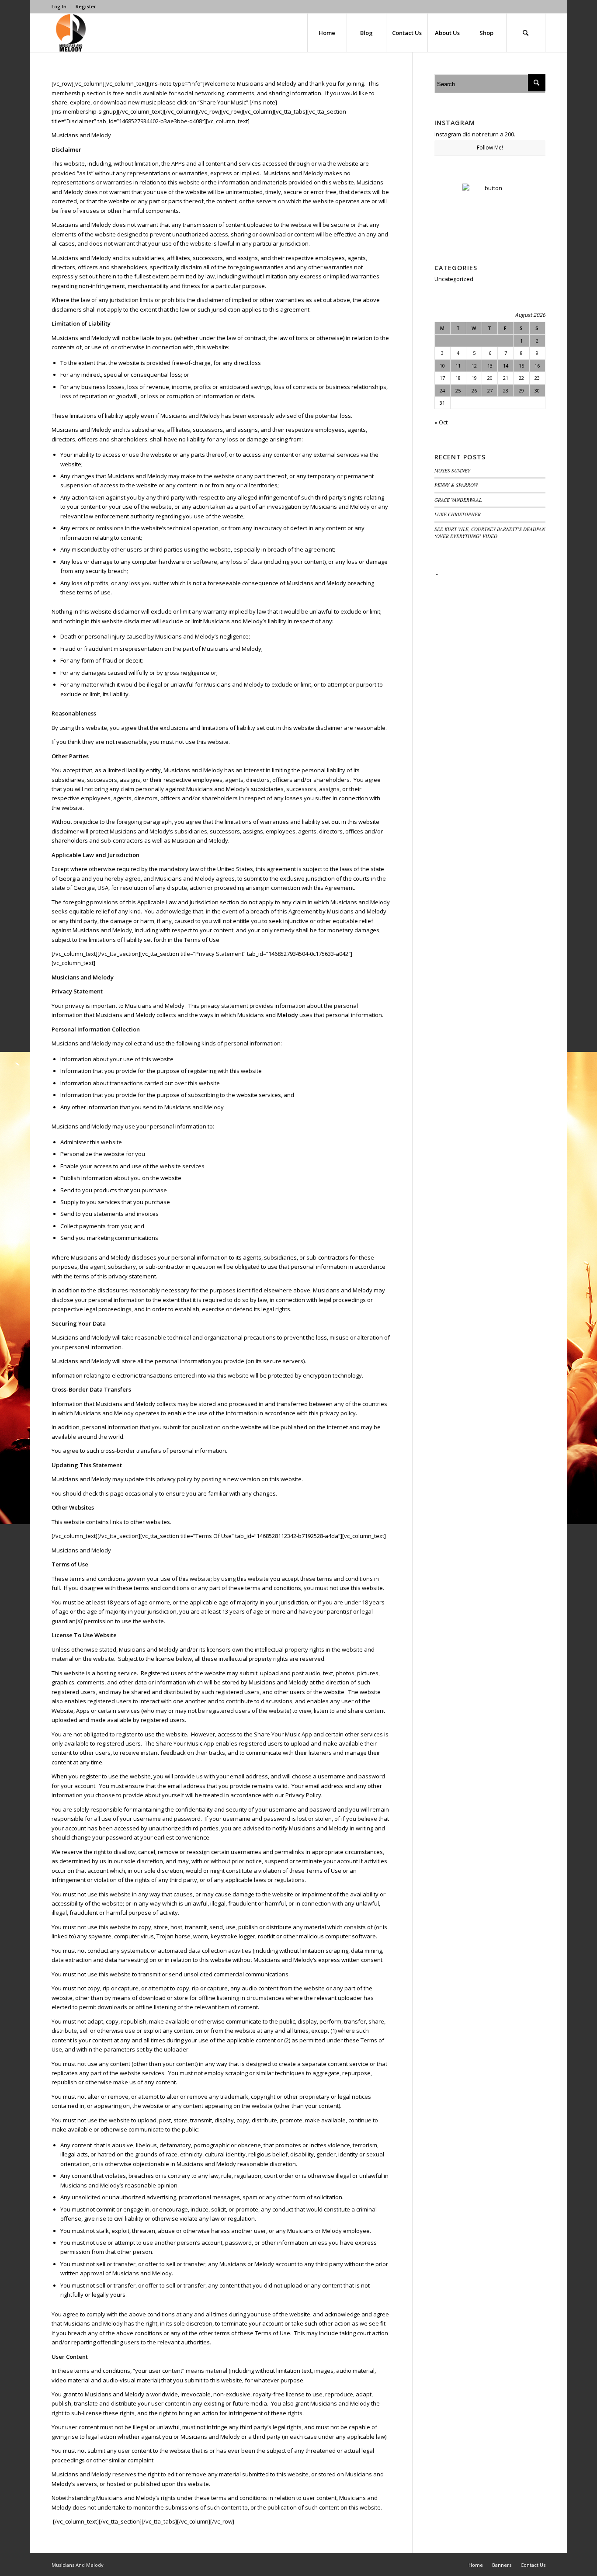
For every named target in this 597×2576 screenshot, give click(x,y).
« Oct (441, 422)
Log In (59, 6)
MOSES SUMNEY (452, 470)
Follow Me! (490, 148)
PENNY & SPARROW (456, 485)
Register (86, 6)
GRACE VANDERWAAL (458, 500)
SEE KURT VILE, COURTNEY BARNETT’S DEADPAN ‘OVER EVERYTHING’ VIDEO (490, 533)
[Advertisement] (490, 711)
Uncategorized (454, 279)
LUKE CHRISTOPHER (458, 514)
